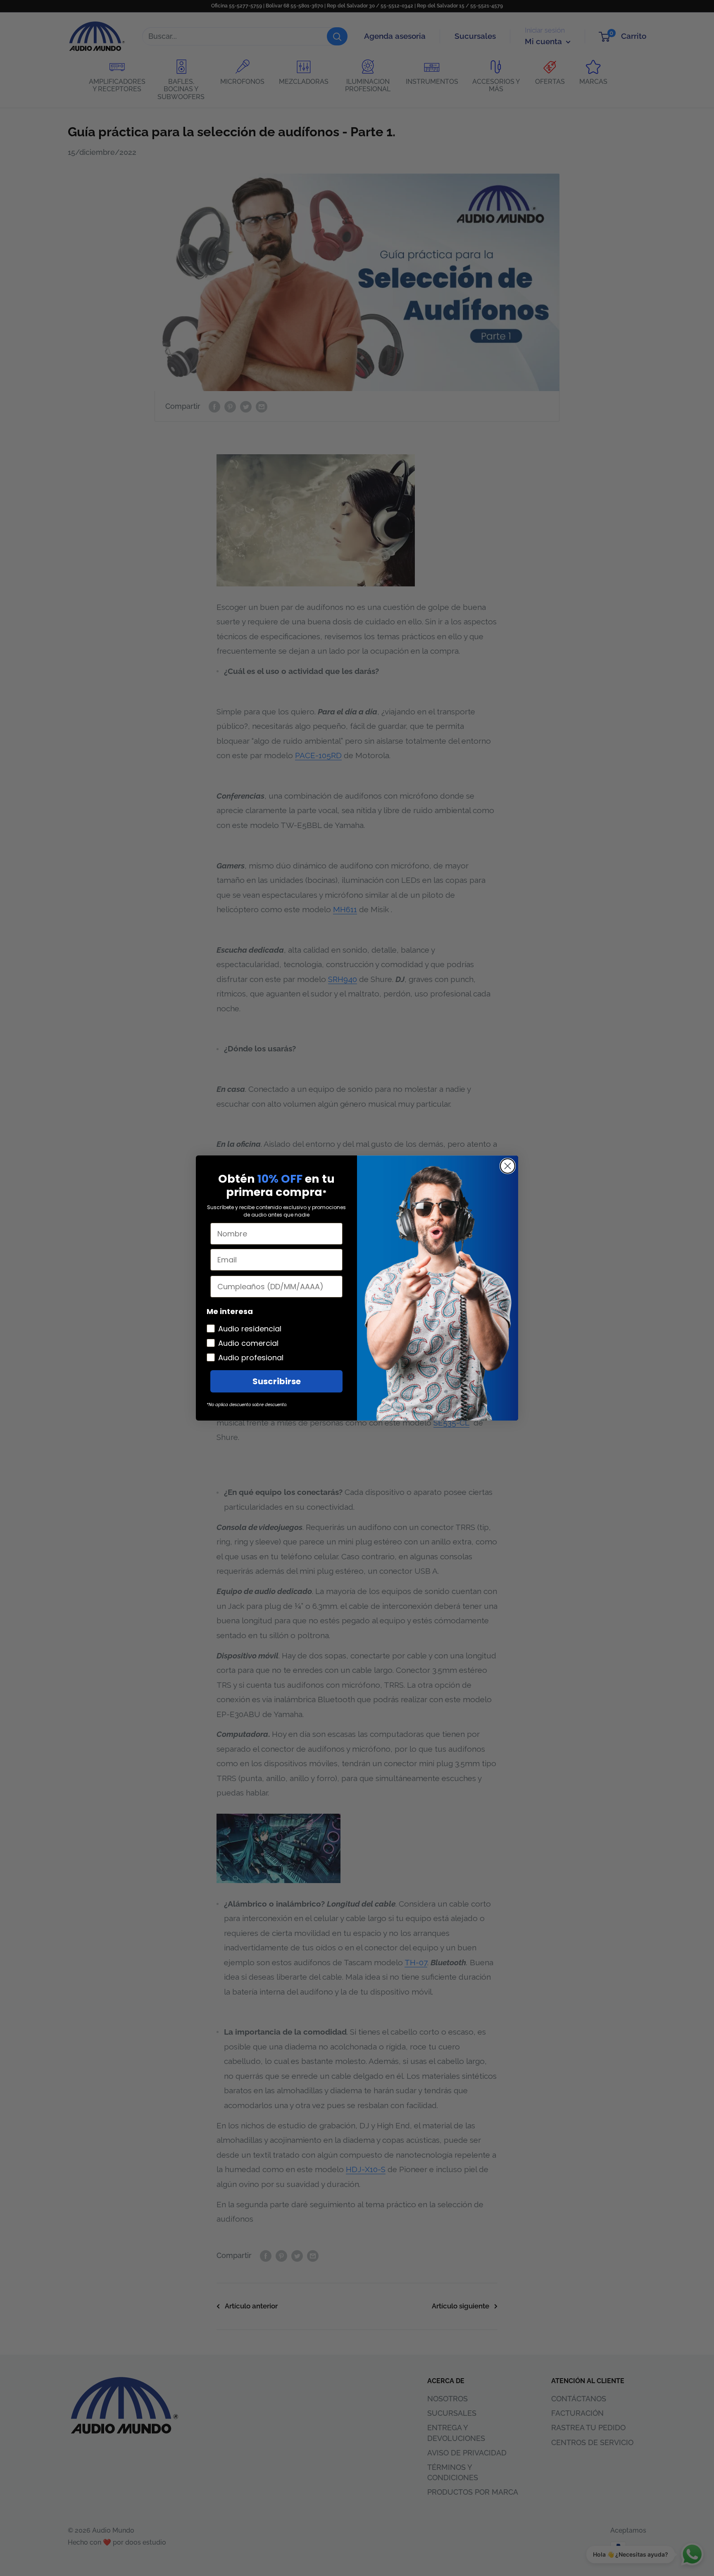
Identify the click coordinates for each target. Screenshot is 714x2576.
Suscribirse (277, 1381)
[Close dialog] (508, 1166)
